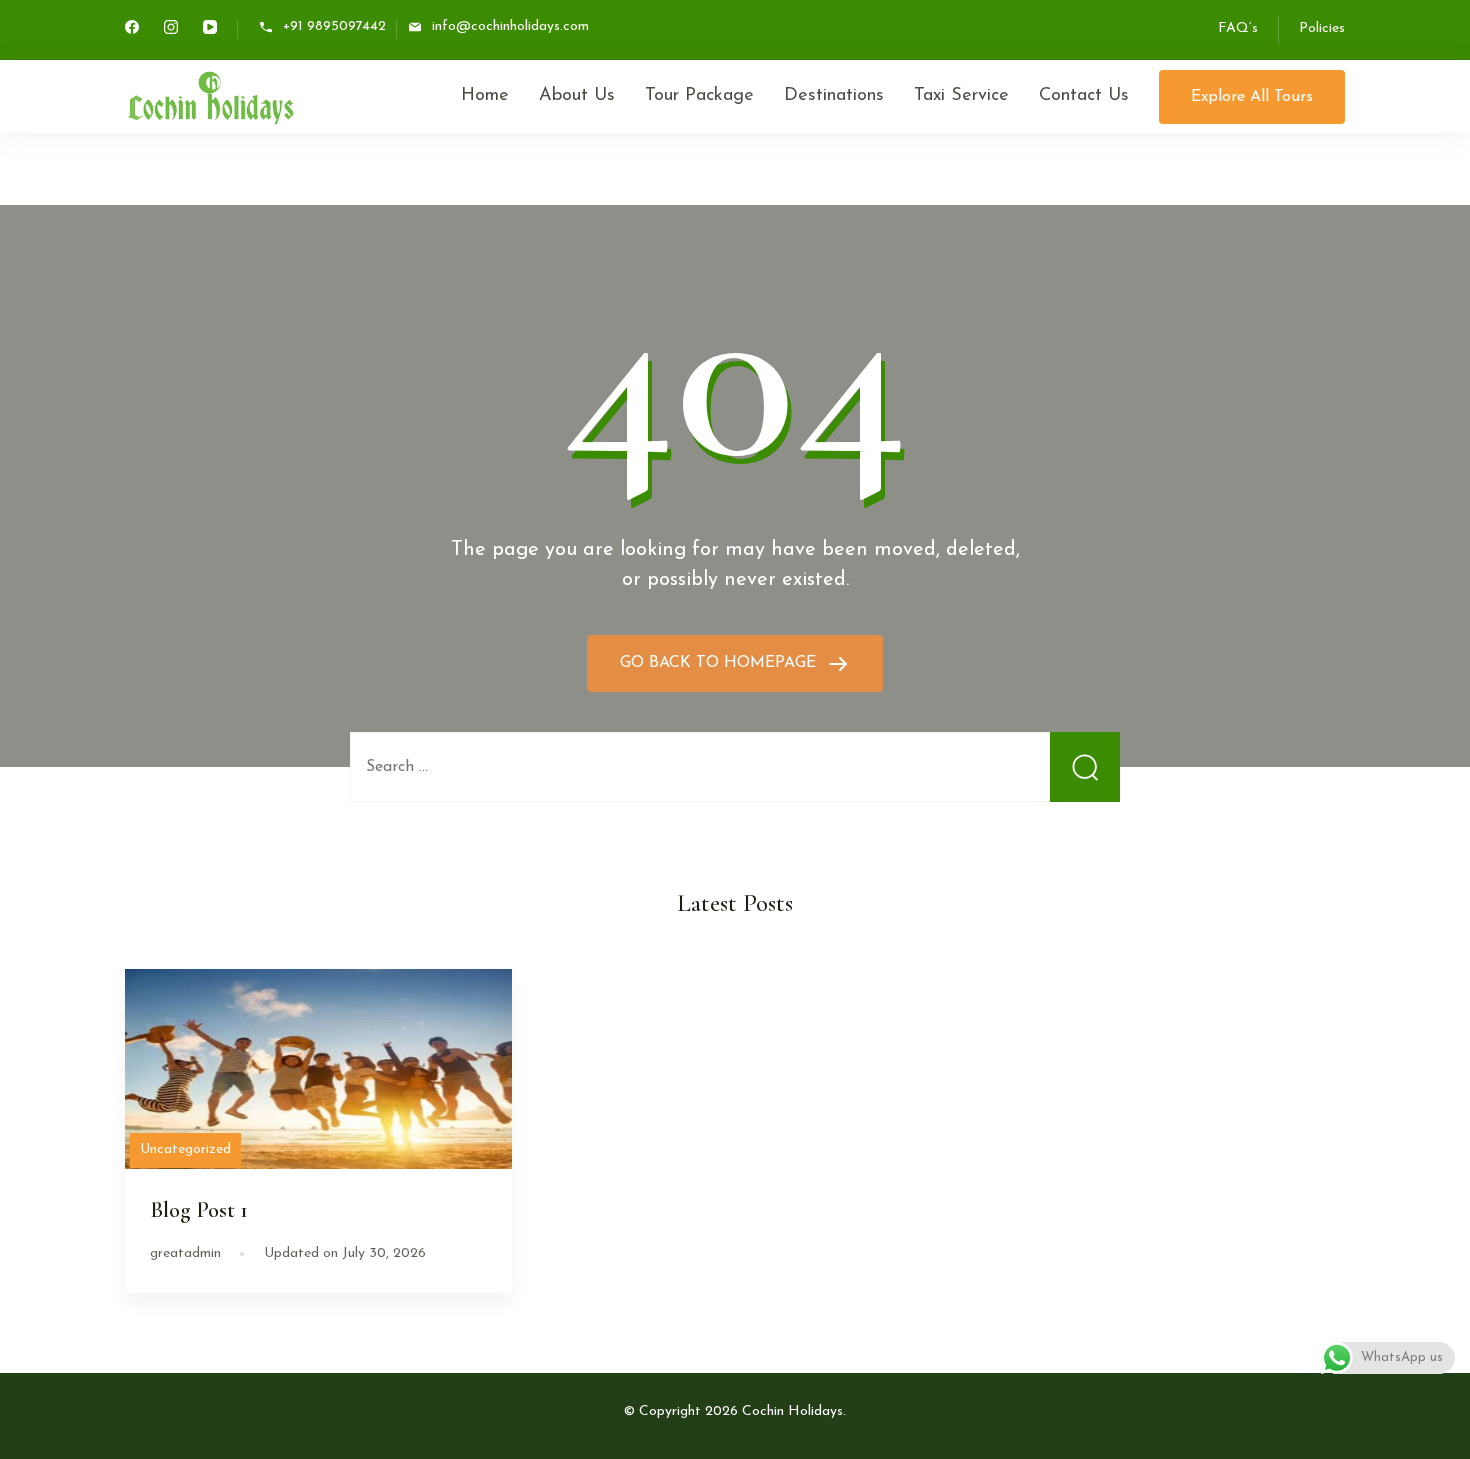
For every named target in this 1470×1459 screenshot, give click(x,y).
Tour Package (699, 96)
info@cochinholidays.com (510, 27)
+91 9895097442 (334, 27)
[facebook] (132, 30)
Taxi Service (961, 96)
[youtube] (210, 30)
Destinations (834, 96)
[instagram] (171, 30)
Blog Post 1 (199, 1209)
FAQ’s (1238, 28)
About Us (577, 96)
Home (485, 96)
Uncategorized (185, 1149)
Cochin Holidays (792, 1411)
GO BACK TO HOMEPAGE (720, 663)
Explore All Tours (1252, 97)
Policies (1322, 28)
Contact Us (1084, 96)
